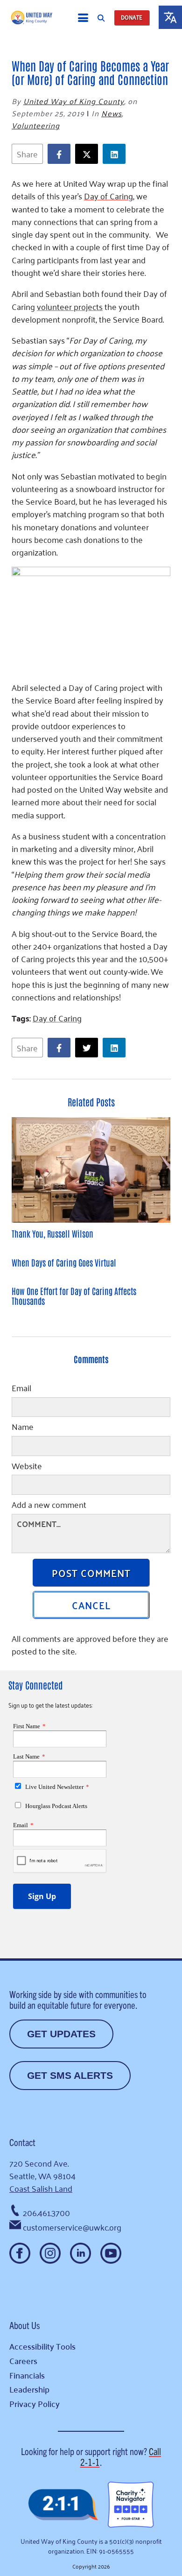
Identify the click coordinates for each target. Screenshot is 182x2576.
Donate (132, 18)
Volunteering (36, 125)
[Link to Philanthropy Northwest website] (63, 2505)
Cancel (91, 1605)
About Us (24, 2325)
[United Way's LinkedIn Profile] (80, 2253)
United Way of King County (74, 101)
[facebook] (61, 154)
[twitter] (89, 154)
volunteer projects (70, 306)
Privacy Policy (35, 2404)
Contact (22, 2142)
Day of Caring (57, 1018)
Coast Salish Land (41, 2188)
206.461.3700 (46, 2212)
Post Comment (91, 1572)
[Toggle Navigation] (83, 18)
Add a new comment (49, 1506)
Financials (27, 2375)
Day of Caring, (109, 196)
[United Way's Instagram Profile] (50, 2253)
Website (27, 1467)
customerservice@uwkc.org (72, 2227)
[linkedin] (116, 154)
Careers (23, 2361)
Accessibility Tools (42, 2346)
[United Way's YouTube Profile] (111, 2253)
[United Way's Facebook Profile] (20, 2253)
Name (23, 1428)
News (112, 113)
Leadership (29, 2389)
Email (21, 1389)
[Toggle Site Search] (101, 18)
